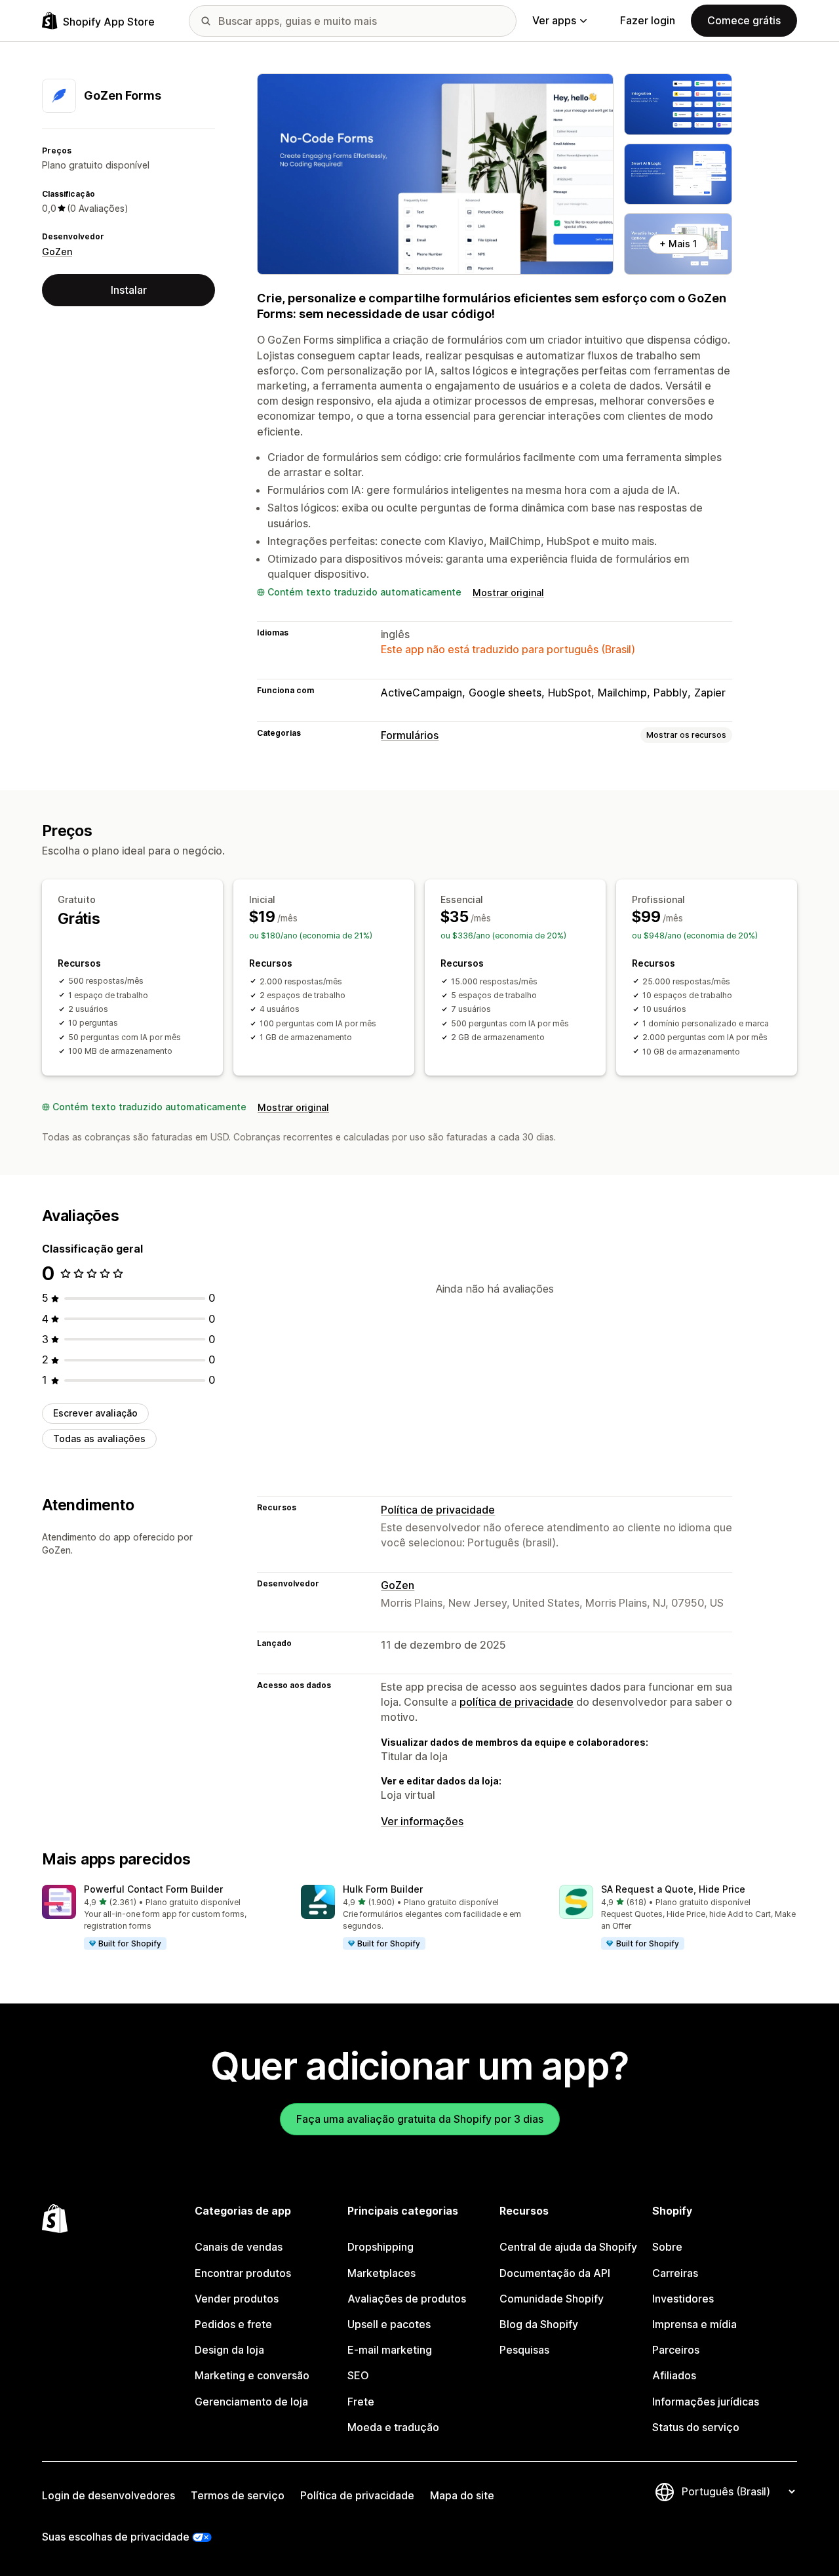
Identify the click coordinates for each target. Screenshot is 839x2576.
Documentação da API (555, 2273)
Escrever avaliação (95, 1413)
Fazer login (648, 20)
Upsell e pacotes (389, 2324)
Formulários (410, 735)
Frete (361, 2402)
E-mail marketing (390, 2350)
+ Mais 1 (678, 244)
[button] (161, 1918)
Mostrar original (508, 593)
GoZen (57, 252)
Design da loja (229, 2350)
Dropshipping (380, 2247)
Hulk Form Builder (383, 1889)
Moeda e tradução (393, 2427)
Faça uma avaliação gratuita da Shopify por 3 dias (420, 2119)
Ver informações (422, 1821)
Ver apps (554, 20)
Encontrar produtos (243, 2273)
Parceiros (676, 2350)
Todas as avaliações (99, 1439)
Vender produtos (237, 2299)
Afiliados (674, 2375)
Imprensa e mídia (694, 2324)
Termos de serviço (238, 2495)
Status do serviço (696, 2427)
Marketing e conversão (252, 2375)
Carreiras (675, 2273)
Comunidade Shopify (552, 2299)
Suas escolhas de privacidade (116, 2537)
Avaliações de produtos (407, 2299)
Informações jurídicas (706, 2402)
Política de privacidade (438, 1510)
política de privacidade (517, 1702)
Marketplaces (381, 2273)
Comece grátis (744, 20)
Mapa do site (462, 2495)
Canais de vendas (239, 2247)
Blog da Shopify (539, 2324)
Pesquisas (524, 2350)
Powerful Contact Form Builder (153, 1889)
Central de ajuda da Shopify (568, 2247)
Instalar (129, 290)
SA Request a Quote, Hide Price (673, 1889)
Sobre (667, 2247)
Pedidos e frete (233, 2324)
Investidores (683, 2299)
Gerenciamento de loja (251, 2402)
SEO (358, 2375)
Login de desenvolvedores (108, 2495)
